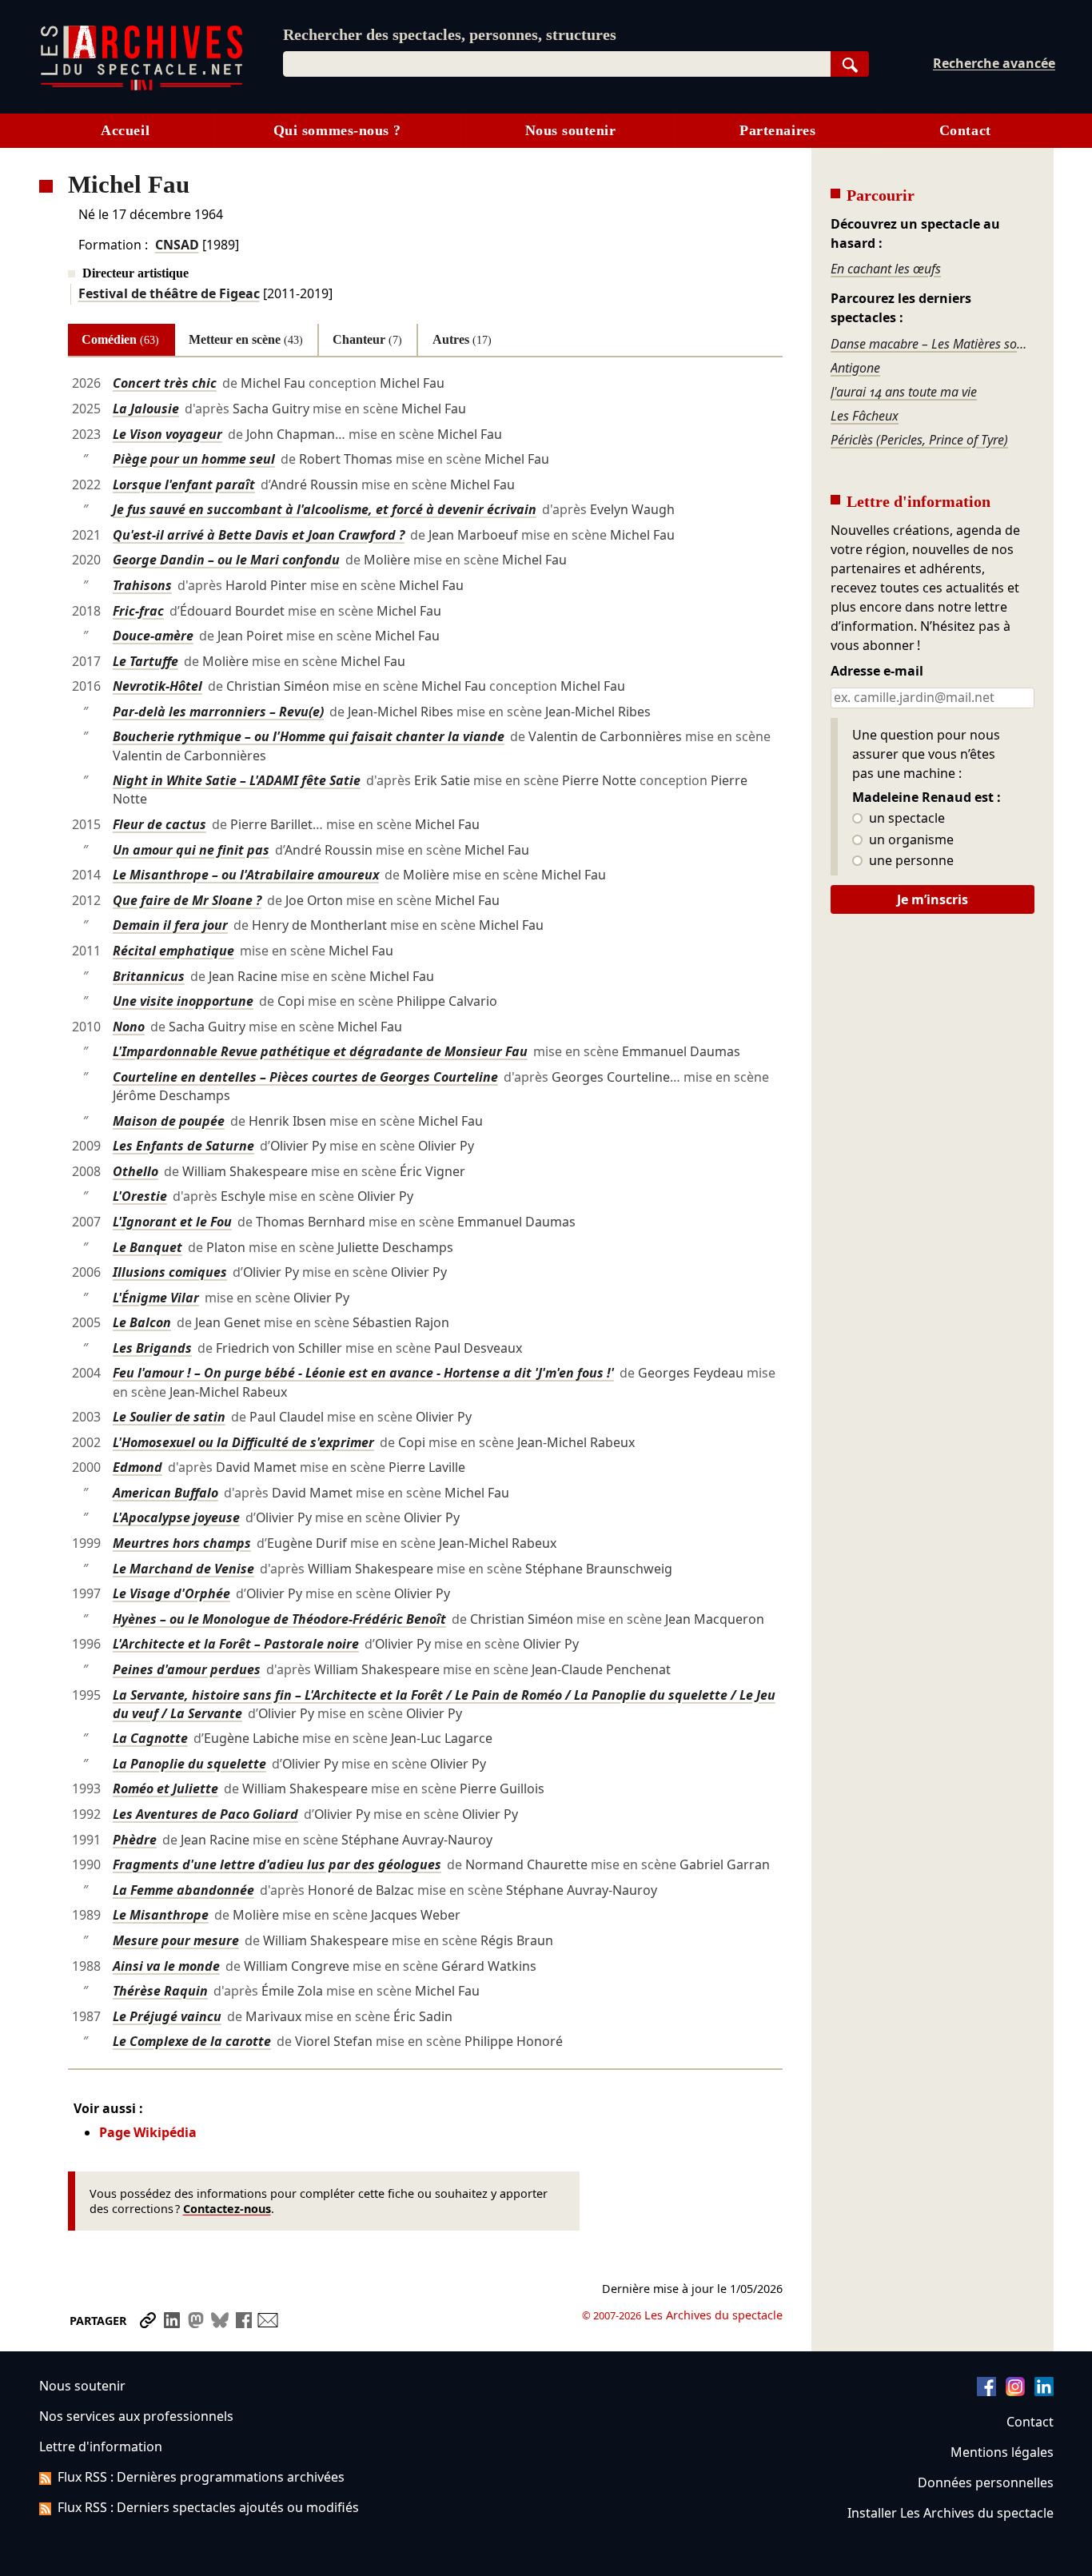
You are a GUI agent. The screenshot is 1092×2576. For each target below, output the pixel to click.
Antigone (855, 368)
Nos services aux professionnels (136, 2416)
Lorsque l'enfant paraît (184, 484)
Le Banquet (147, 1247)
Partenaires (777, 130)
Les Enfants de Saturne (183, 1146)
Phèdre (135, 1840)
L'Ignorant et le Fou (172, 1222)
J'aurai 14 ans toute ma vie (904, 392)
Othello (136, 1171)
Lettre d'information (101, 2446)
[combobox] (557, 64)
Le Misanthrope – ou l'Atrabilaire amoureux (246, 875)
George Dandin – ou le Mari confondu (226, 560)
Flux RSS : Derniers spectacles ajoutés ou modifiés (208, 2507)
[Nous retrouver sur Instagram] (1015, 2391)
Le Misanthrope (161, 1915)
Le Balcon (142, 1322)
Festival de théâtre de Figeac (169, 293)
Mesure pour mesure (176, 1940)
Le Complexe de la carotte (192, 2041)
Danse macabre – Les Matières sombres (932, 344)
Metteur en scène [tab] (246, 339)
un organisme (910, 840)
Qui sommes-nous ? (337, 130)
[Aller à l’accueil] (141, 87)
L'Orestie (140, 1196)
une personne (910, 861)
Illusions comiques (170, 1272)
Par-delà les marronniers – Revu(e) (218, 712)
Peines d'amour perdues (187, 1669)
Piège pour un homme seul (194, 459)
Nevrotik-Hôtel (157, 686)
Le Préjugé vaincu (167, 2016)
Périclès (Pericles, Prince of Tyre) (919, 440)
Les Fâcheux (865, 416)
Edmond (137, 1467)
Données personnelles (986, 2482)
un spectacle (905, 819)
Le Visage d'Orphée (171, 1593)
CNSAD (177, 245)
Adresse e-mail (877, 672)
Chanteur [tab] (367, 339)
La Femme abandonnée (183, 1890)
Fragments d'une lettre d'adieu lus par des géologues (277, 1864)
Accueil (125, 130)
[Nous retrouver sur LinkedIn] (1044, 2391)
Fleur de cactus (159, 824)
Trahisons (142, 585)
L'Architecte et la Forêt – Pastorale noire (236, 1644)
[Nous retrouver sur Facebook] (986, 2391)
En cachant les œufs (886, 269)
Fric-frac (138, 611)
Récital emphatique (173, 951)
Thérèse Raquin (160, 1991)
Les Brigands (152, 1348)
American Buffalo (165, 1493)
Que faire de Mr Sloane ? (187, 900)
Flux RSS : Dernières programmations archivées (201, 2477)
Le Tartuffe (145, 661)
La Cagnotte (150, 1738)
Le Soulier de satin (169, 1417)
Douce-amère (153, 636)
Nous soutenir (571, 130)
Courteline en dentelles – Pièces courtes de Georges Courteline (305, 1077)
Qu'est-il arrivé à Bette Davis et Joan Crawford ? (259, 535)
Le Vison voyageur (167, 434)
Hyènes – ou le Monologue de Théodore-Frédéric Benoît (279, 1619)
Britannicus (149, 976)
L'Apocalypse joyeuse (176, 1517)
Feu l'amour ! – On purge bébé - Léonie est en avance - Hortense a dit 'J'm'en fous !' (363, 1373)
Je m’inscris (933, 899)
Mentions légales (1002, 2452)
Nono (129, 1027)
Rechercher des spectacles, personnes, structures (450, 34)
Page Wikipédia (148, 2132)
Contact (965, 130)
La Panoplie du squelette (189, 1764)
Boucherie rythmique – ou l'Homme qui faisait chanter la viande (309, 736)
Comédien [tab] (120, 339)
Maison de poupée (169, 1121)
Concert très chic (165, 383)
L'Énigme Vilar (156, 1298)
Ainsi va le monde (166, 1966)
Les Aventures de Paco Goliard (205, 1814)
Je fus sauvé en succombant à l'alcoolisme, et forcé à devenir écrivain (325, 509)
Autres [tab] (462, 339)
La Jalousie (146, 409)
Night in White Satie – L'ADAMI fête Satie (237, 780)
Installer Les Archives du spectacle (951, 2513)
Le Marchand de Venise (183, 1569)
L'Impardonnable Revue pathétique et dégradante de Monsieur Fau (320, 1051)
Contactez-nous (227, 2209)
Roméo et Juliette (165, 1788)
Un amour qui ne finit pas (191, 850)
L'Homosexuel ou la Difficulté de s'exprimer (243, 1442)
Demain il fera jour (170, 925)
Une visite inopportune (183, 1001)
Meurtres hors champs (182, 1543)
